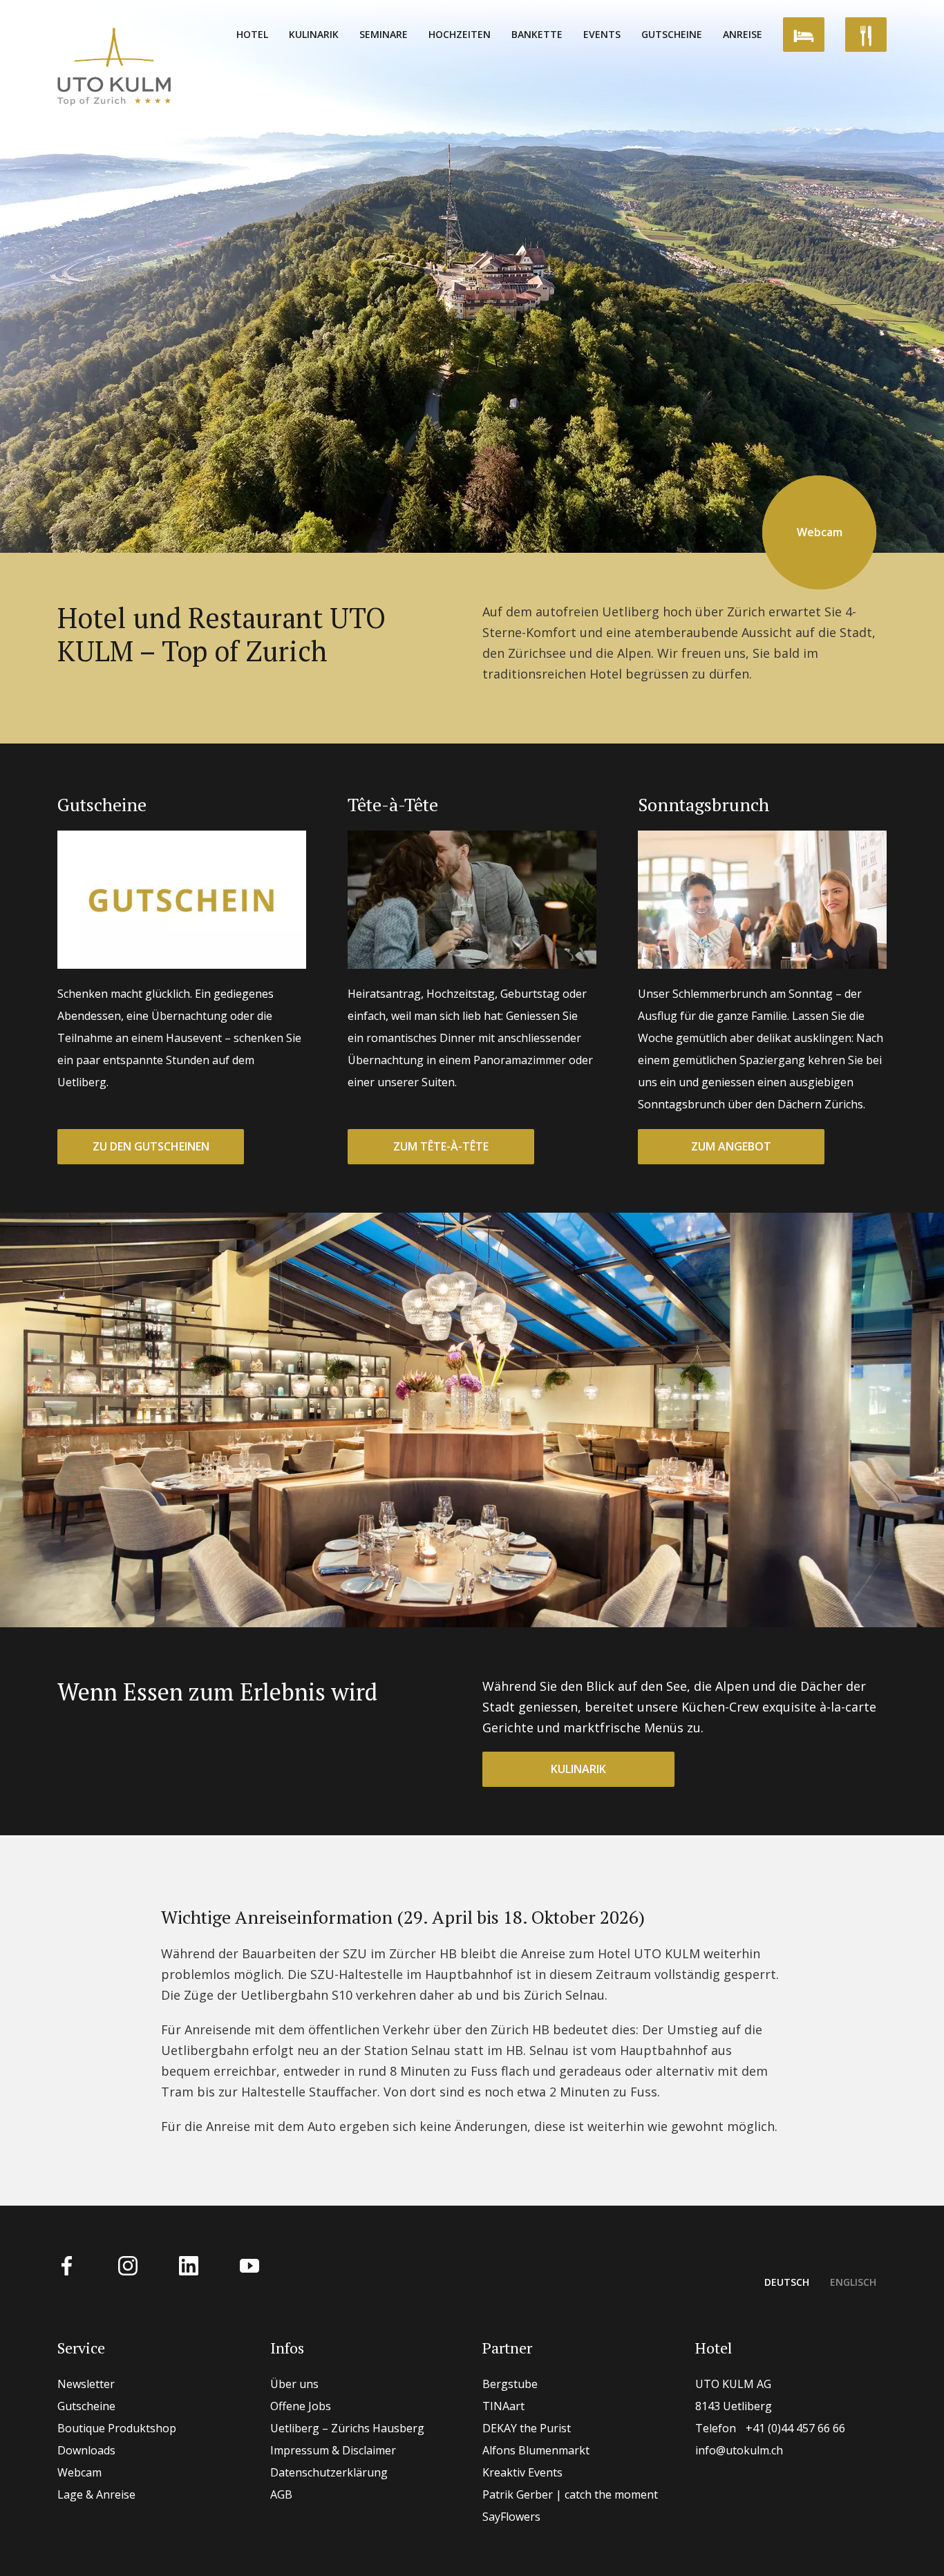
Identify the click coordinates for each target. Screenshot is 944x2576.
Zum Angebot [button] (731, 1146)
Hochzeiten (460, 34)
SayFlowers (511, 2517)
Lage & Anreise (96, 2494)
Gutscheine (672, 34)
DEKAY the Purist (527, 2428)
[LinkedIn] (189, 2264)
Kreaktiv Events (522, 2472)
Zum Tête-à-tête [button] (441, 1146)
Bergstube (510, 2384)
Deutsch (787, 2282)
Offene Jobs (301, 2406)
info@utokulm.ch (739, 2450)
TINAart (503, 2406)
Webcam (79, 2472)
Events (602, 34)
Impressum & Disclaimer (333, 2450)
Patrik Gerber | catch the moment (570, 2494)
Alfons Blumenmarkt (536, 2450)
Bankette (537, 34)
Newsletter (86, 2384)
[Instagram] (128, 2264)
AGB (281, 2494)
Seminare (384, 34)
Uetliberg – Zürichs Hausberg (347, 2428)
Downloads (86, 2450)
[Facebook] (67, 2264)
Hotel (252, 34)
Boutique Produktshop (117, 2428)
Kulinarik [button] (578, 1769)
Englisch (853, 2282)
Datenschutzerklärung (329, 2472)
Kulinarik (314, 34)
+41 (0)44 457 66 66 (770, 2428)
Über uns (294, 2384)
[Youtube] (249, 2264)
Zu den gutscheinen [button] (151, 1146)
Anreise (743, 34)
